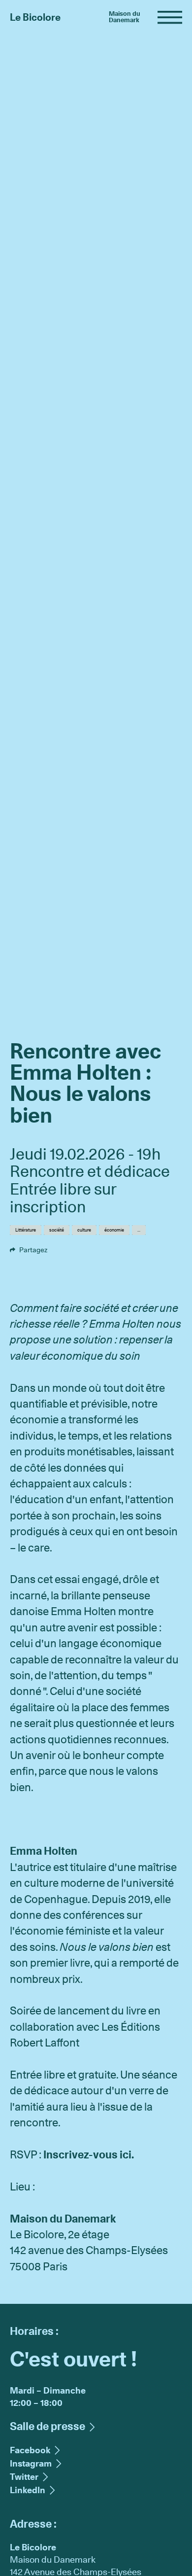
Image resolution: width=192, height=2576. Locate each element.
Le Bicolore (35, 17)
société (57, 1230)
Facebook (47, 1250)
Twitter (78, 1250)
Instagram (31, 2463)
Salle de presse (48, 2426)
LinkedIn (28, 2490)
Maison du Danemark (125, 17)
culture (84, 1230)
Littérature (26, 1230)
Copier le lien (113, 1250)
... (139, 1230)
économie (114, 1230)
